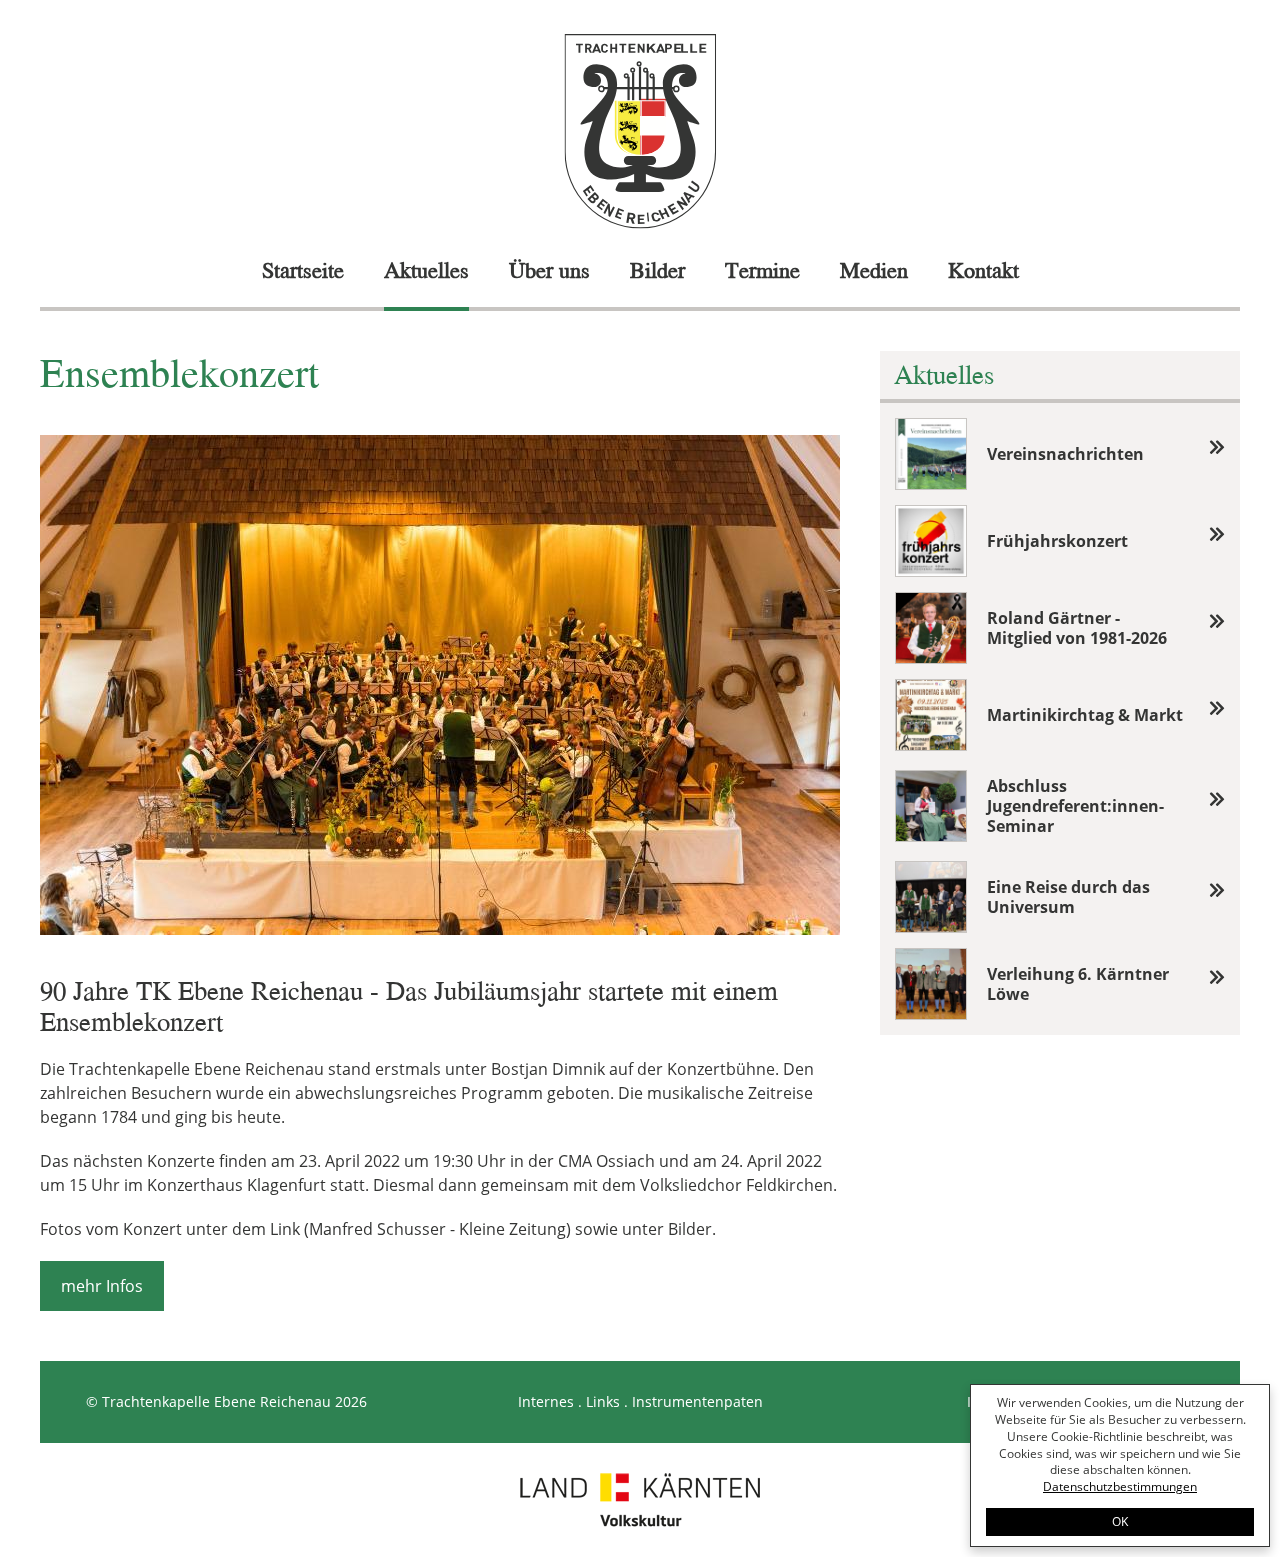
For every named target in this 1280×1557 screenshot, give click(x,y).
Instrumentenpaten (697, 1401)
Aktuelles (426, 269)
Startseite (303, 269)
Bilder (657, 269)
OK (1120, 1521)
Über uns (549, 269)
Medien (874, 269)
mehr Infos (102, 1286)
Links (603, 1401)
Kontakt (983, 269)
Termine (762, 269)
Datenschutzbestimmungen (1120, 1486)
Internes (546, 1401)
